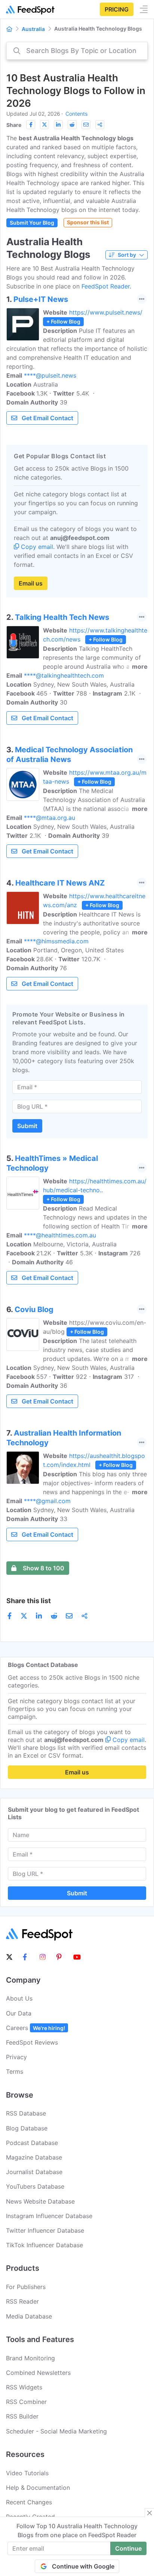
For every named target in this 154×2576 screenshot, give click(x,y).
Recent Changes (29, 2502)
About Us (19, 1998)
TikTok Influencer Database (44, 2245)
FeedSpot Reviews (32, 2042)
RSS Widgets (24, 2387)
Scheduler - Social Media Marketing (56, 2431)
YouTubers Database (35, 2186)
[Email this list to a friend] (86, 125)
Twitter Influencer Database (45, 2230)
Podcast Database (32, 2143)
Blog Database (27, 2128)
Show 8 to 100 (44, 1568)
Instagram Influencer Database (49, 2216)
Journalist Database (34, 2172)
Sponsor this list (88, 222)
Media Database (29, 2316)
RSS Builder (22, 2416)
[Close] (150, 2513)
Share (14, 125)
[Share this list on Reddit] (72, 125)
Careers (36, 2028)
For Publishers (26, 2287)
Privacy (16, 2057)
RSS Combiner (26, 2402)
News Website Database (40, 2201)
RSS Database (26, 2113)
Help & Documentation (38, 2488)
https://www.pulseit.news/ (106, 312)
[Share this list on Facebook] (31, 125)
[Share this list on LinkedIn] (58, 125)
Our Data (19, 2013)
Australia (33, 29)
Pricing (117, 9)
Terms (15, 2071)
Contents (76, 114)
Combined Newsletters (38, 2373)
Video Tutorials (27, 2473)
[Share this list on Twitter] (44, 125)
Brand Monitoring (30, 2358)
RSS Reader (22, 2301)
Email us (31, 583)
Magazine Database (34, 2157)
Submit (27, 1126)
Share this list (29, 1601)
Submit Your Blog (32, 223)
